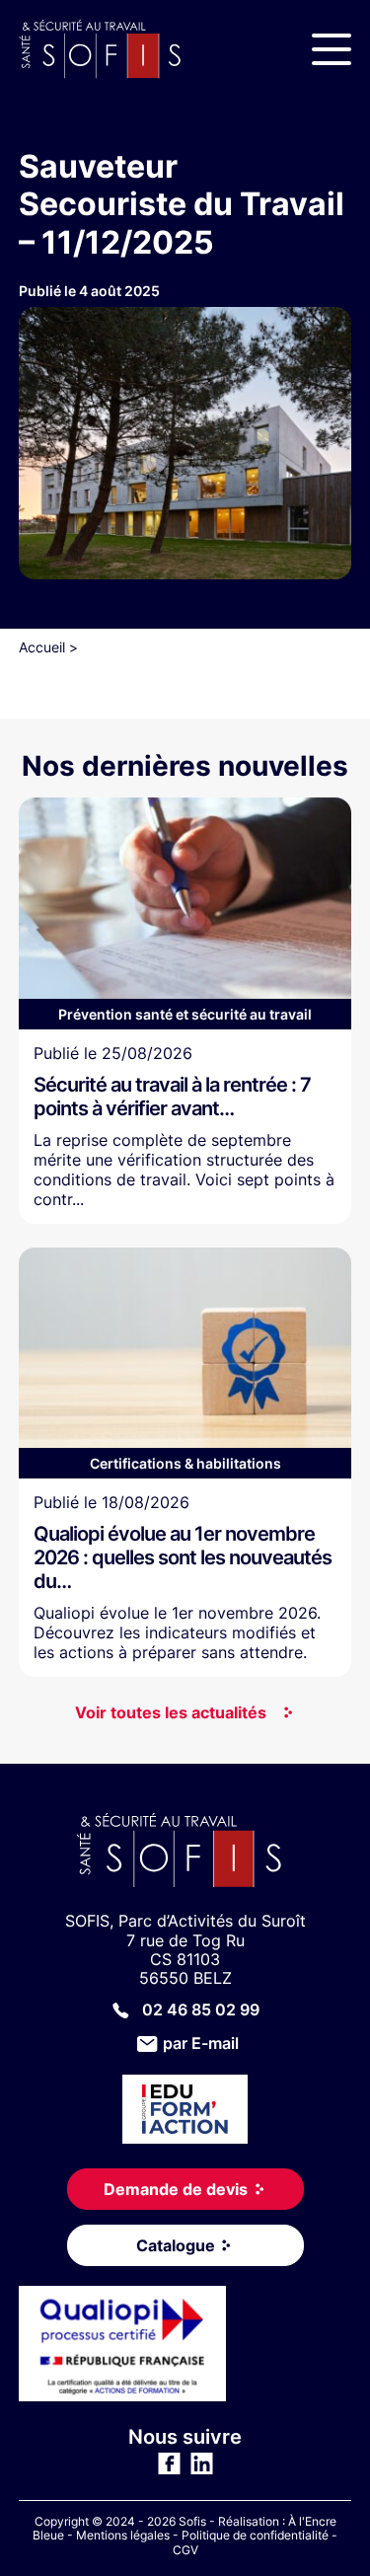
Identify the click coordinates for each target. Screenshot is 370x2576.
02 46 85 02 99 (201, 2009)
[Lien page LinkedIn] (202, 2469)
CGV (185, 2550)
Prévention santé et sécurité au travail (185, 1014)
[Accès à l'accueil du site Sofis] (105, 49)
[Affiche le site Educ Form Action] (185, 2112)
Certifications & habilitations (185, 1463)
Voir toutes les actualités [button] (171, 1712)
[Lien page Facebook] (169, 2469)
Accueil (42, 647)
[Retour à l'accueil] (185, 1853)
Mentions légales (123, 2535)
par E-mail (201, 2043)
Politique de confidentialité (255, 2535)
